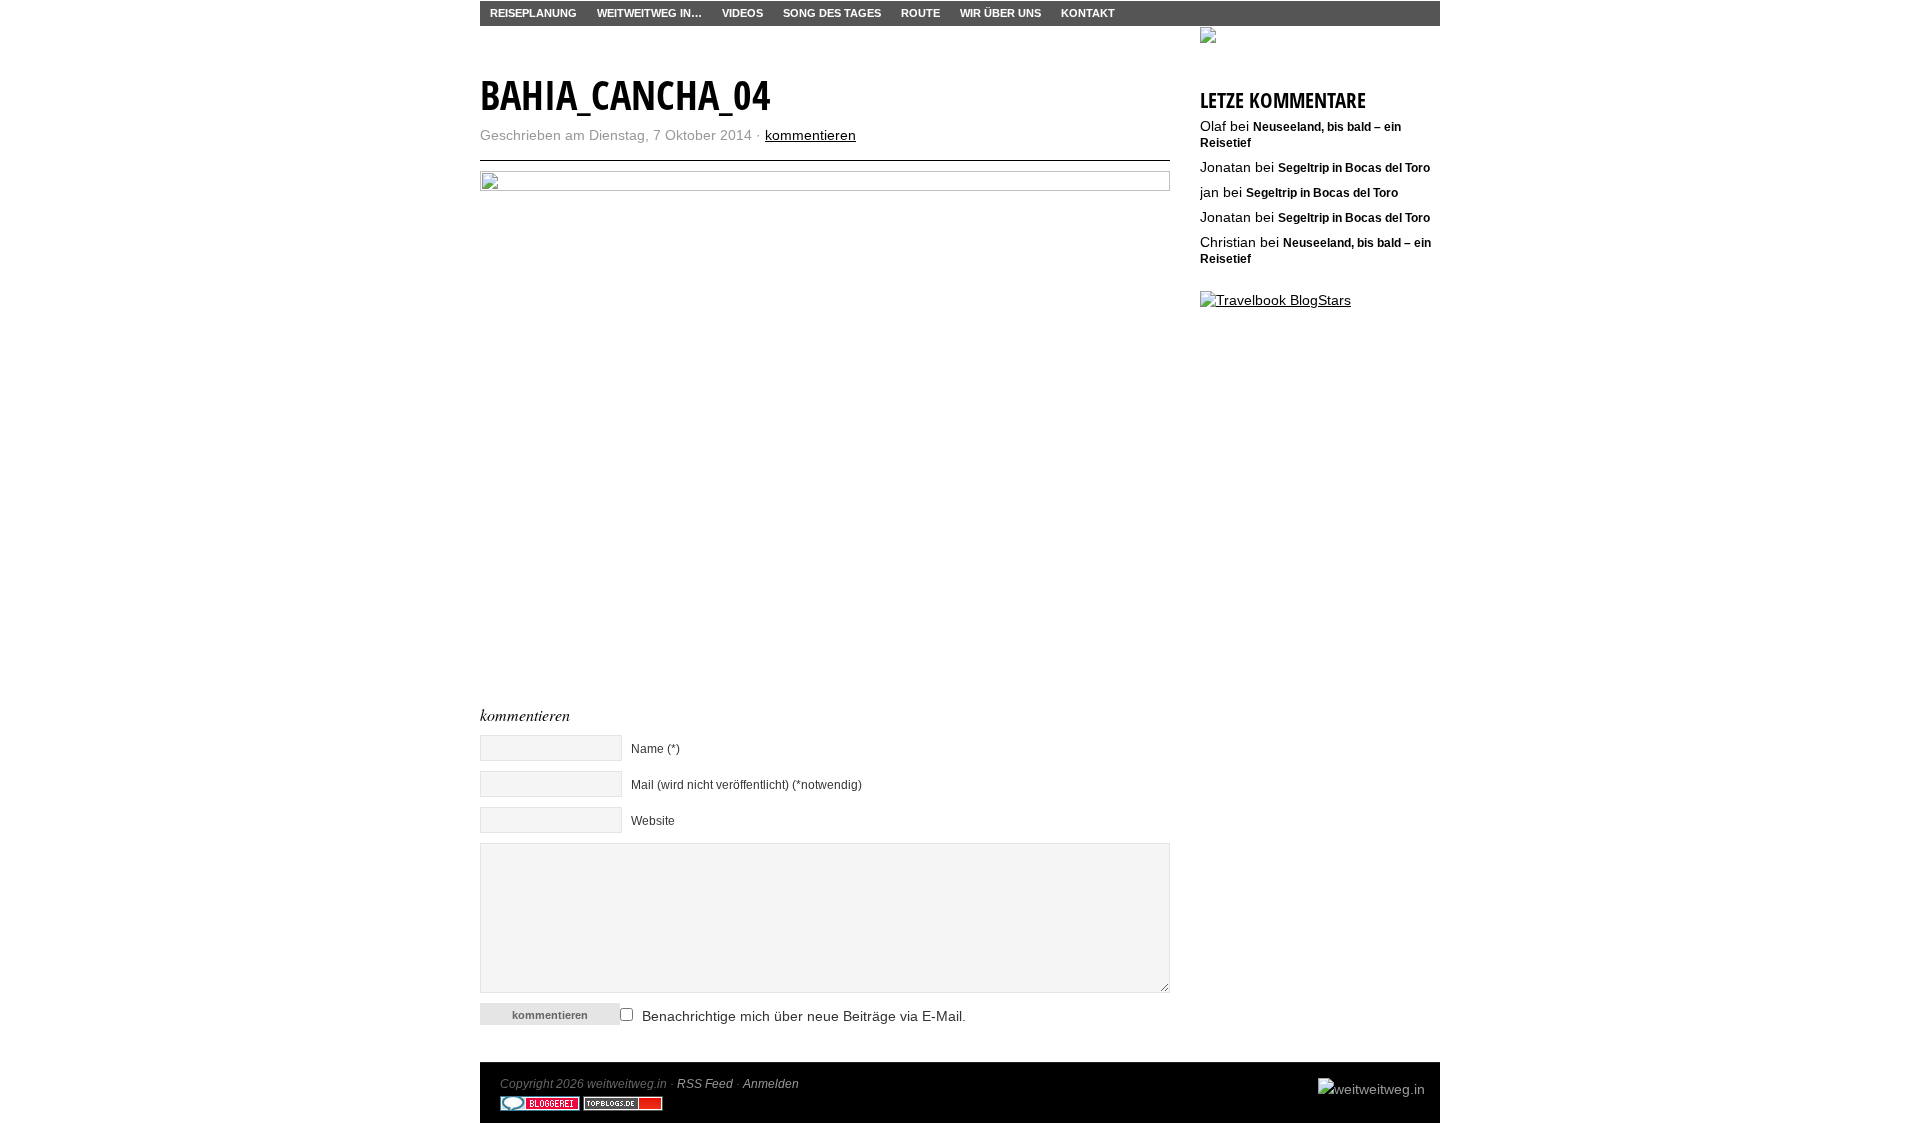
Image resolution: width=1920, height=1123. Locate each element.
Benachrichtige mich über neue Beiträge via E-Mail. (804, 1016)
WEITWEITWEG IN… (649, 13)
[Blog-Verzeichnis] (540, 1107)
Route (920, 13)
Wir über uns (1000, 13)
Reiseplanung (533, 13)
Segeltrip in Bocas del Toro (1354, 168)
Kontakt (1088, 13)
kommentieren (810, 135)
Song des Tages (832, 13)
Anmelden (771, 1084)
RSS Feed (705, 1084)
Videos (742, 13)
